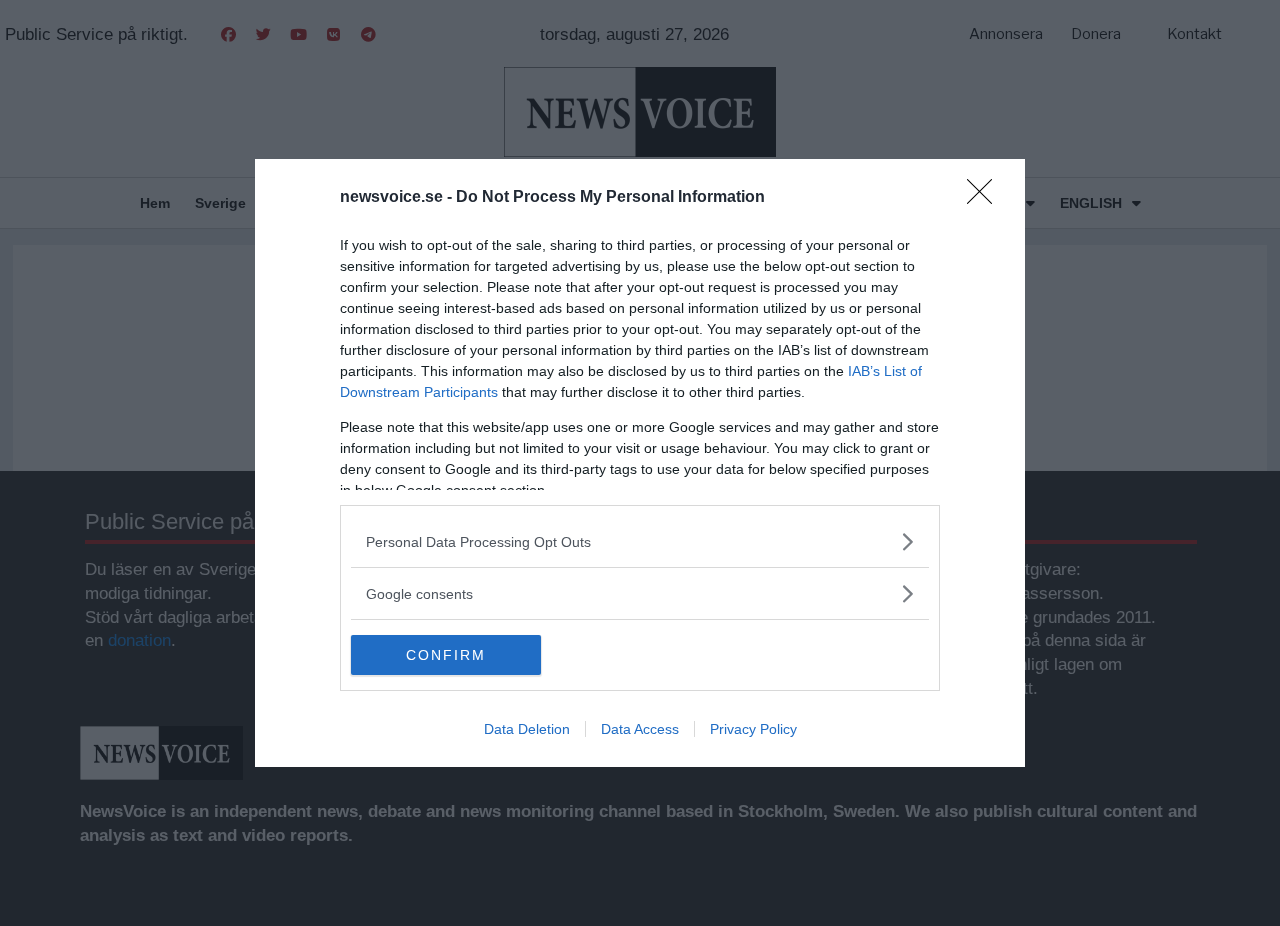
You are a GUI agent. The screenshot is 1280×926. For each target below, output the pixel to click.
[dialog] (640, 463)
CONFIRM (446, 655)
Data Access (640, 729)
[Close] (986, 198)
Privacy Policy (753, 729)
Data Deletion (527, 729)
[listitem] (640, 541)
